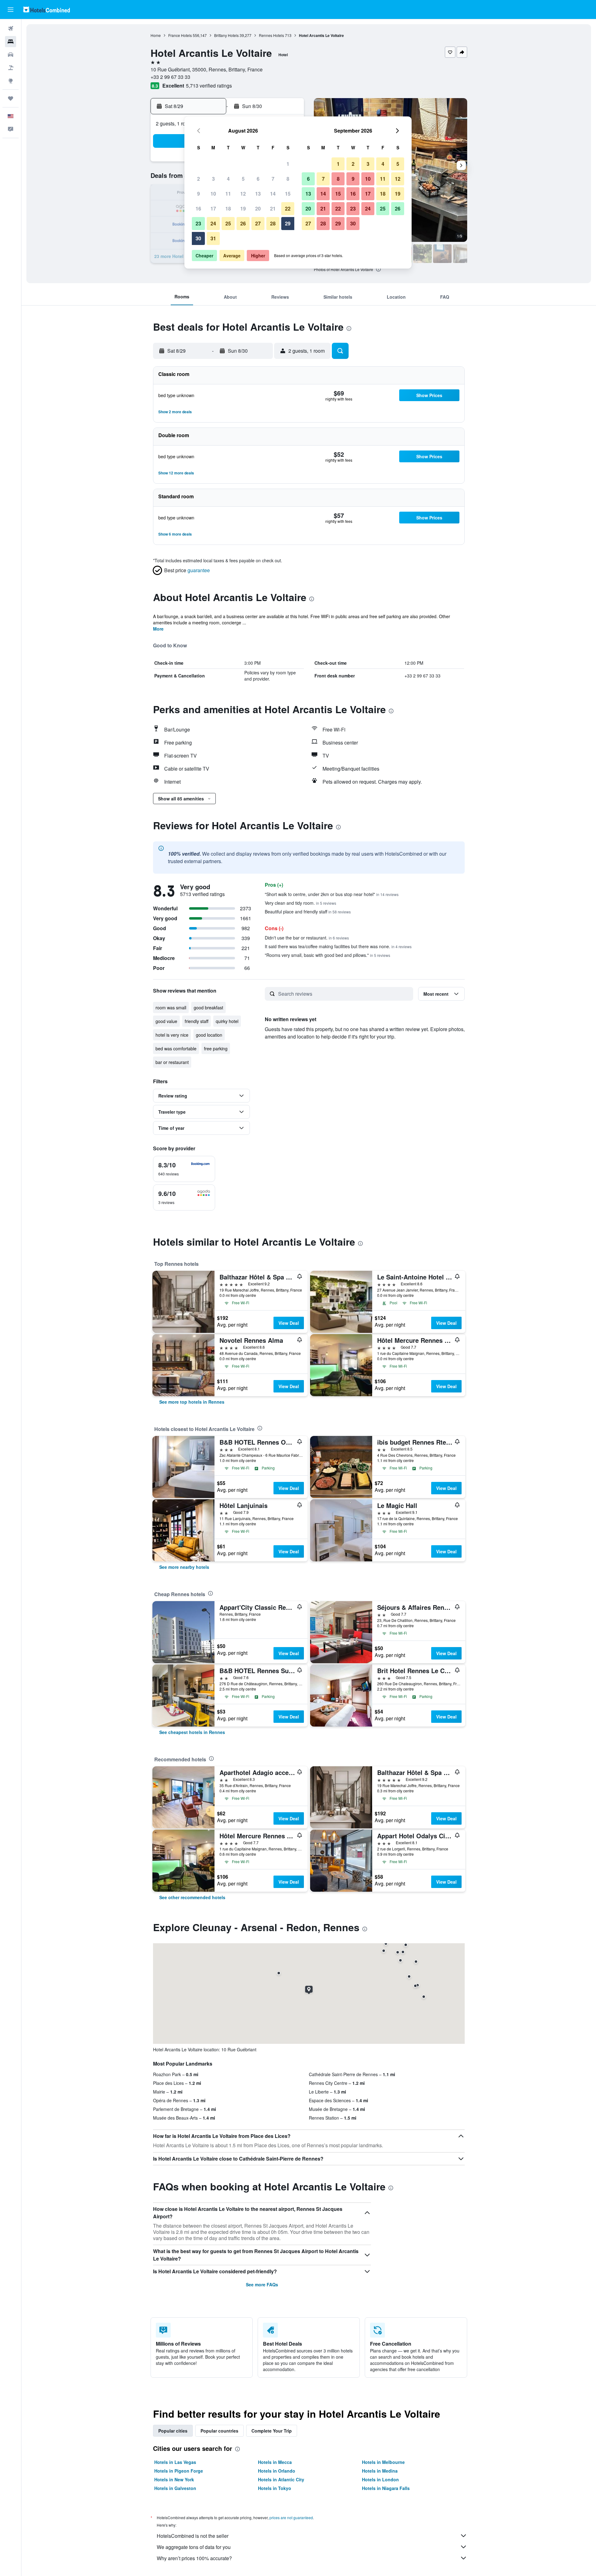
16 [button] (198, 208)
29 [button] (288, 223)
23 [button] (198, 223)
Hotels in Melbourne (383, 2462)
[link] (192, 1402)
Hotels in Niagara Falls (386, 2488)
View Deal (289, 1323)
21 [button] (273, 208)
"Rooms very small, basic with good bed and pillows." (327, 955)
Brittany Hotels (226, 35)
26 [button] (243, 223)
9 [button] (199, 194)
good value (166, 1021)
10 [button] (213, 194)
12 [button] (243, 194)
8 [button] (288, 179)
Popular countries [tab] (219, 2431)
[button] (11, 10)
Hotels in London (380, 2479)
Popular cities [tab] (173, 2431)
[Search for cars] (11, 55)
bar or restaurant (172, 1062)
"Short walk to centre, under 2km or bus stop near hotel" (332, 894)
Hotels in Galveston (175, 2488)
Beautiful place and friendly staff (308, 912)
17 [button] (213, 208)
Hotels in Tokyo (275, 2488)
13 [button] (258, 194)
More (158, 629)
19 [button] (243, 208)
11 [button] (228, 194)
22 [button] (288, 208)
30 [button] (198, 238)
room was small (171, 1007)
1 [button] (288, 164)
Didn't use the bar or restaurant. (307, 938)
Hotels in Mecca (275, 2462)
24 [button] (213, 223)
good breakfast (208, 1007)
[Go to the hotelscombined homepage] (47, 9)
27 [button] (258, 223)
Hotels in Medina (380, 2471)
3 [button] (213, 179)
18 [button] (228, 208)
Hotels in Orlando (277, 2471)
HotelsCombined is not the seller (193, 2536)
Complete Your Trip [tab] (272, 2431)
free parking (216, 1048)
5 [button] (243, 179)
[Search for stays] (11, 42)
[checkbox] (184, 1169)
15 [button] (288, 194)
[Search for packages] (11, 68)
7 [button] (273, 179)
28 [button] (273, 223)
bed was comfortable (176, 1048)
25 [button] (228, 223)
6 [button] (258, 179)
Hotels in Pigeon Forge (179, 2471)
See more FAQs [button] (262, 2284)
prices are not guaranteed (291, 2517)
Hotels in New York (174, 2479)
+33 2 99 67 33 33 (170, 77)
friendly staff (196, 1021)
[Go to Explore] (11, 81)
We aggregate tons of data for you (194, 2547)
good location (209, 1035)
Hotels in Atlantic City (281, 2479)
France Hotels (180, 35)
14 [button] (273, 194)
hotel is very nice (172, 1035)
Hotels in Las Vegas (175, 2462)
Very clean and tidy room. (300, 903)
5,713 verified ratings (209, 86)
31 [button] (213, 238)
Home (156, 35)
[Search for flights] (11, 29)
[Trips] (11, 98)
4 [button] (228, 179)
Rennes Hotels (271, 35)
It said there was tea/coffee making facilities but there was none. (338, 946)
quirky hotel (227, 1021)
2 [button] (199, 179)
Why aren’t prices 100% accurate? (194, 2558)
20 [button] (258, 208)
